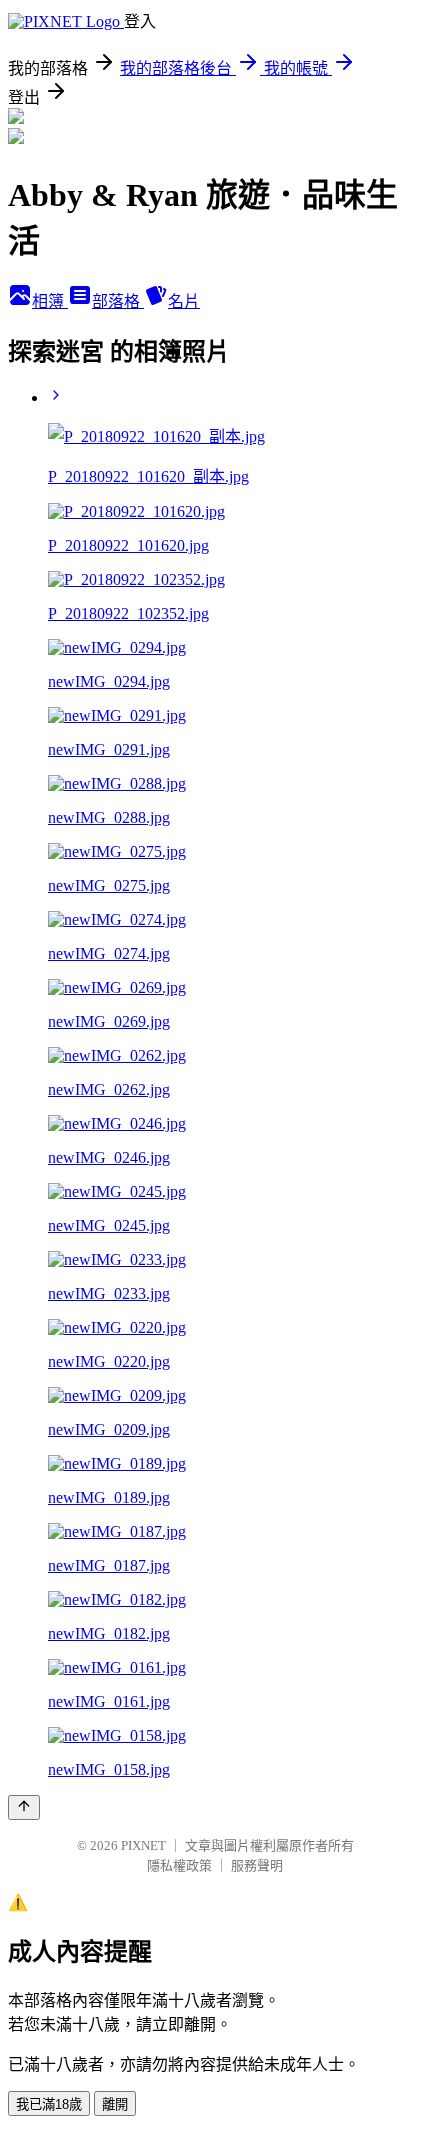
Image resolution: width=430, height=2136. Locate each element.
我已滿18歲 (49, 2104)
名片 (184, 301)
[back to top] (24, 1807)
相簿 (50, 301)
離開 (115, 2104)
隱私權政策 (179, 1865)
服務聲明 (257, 1865)
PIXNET (143, 1845)
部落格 (118, 301)
